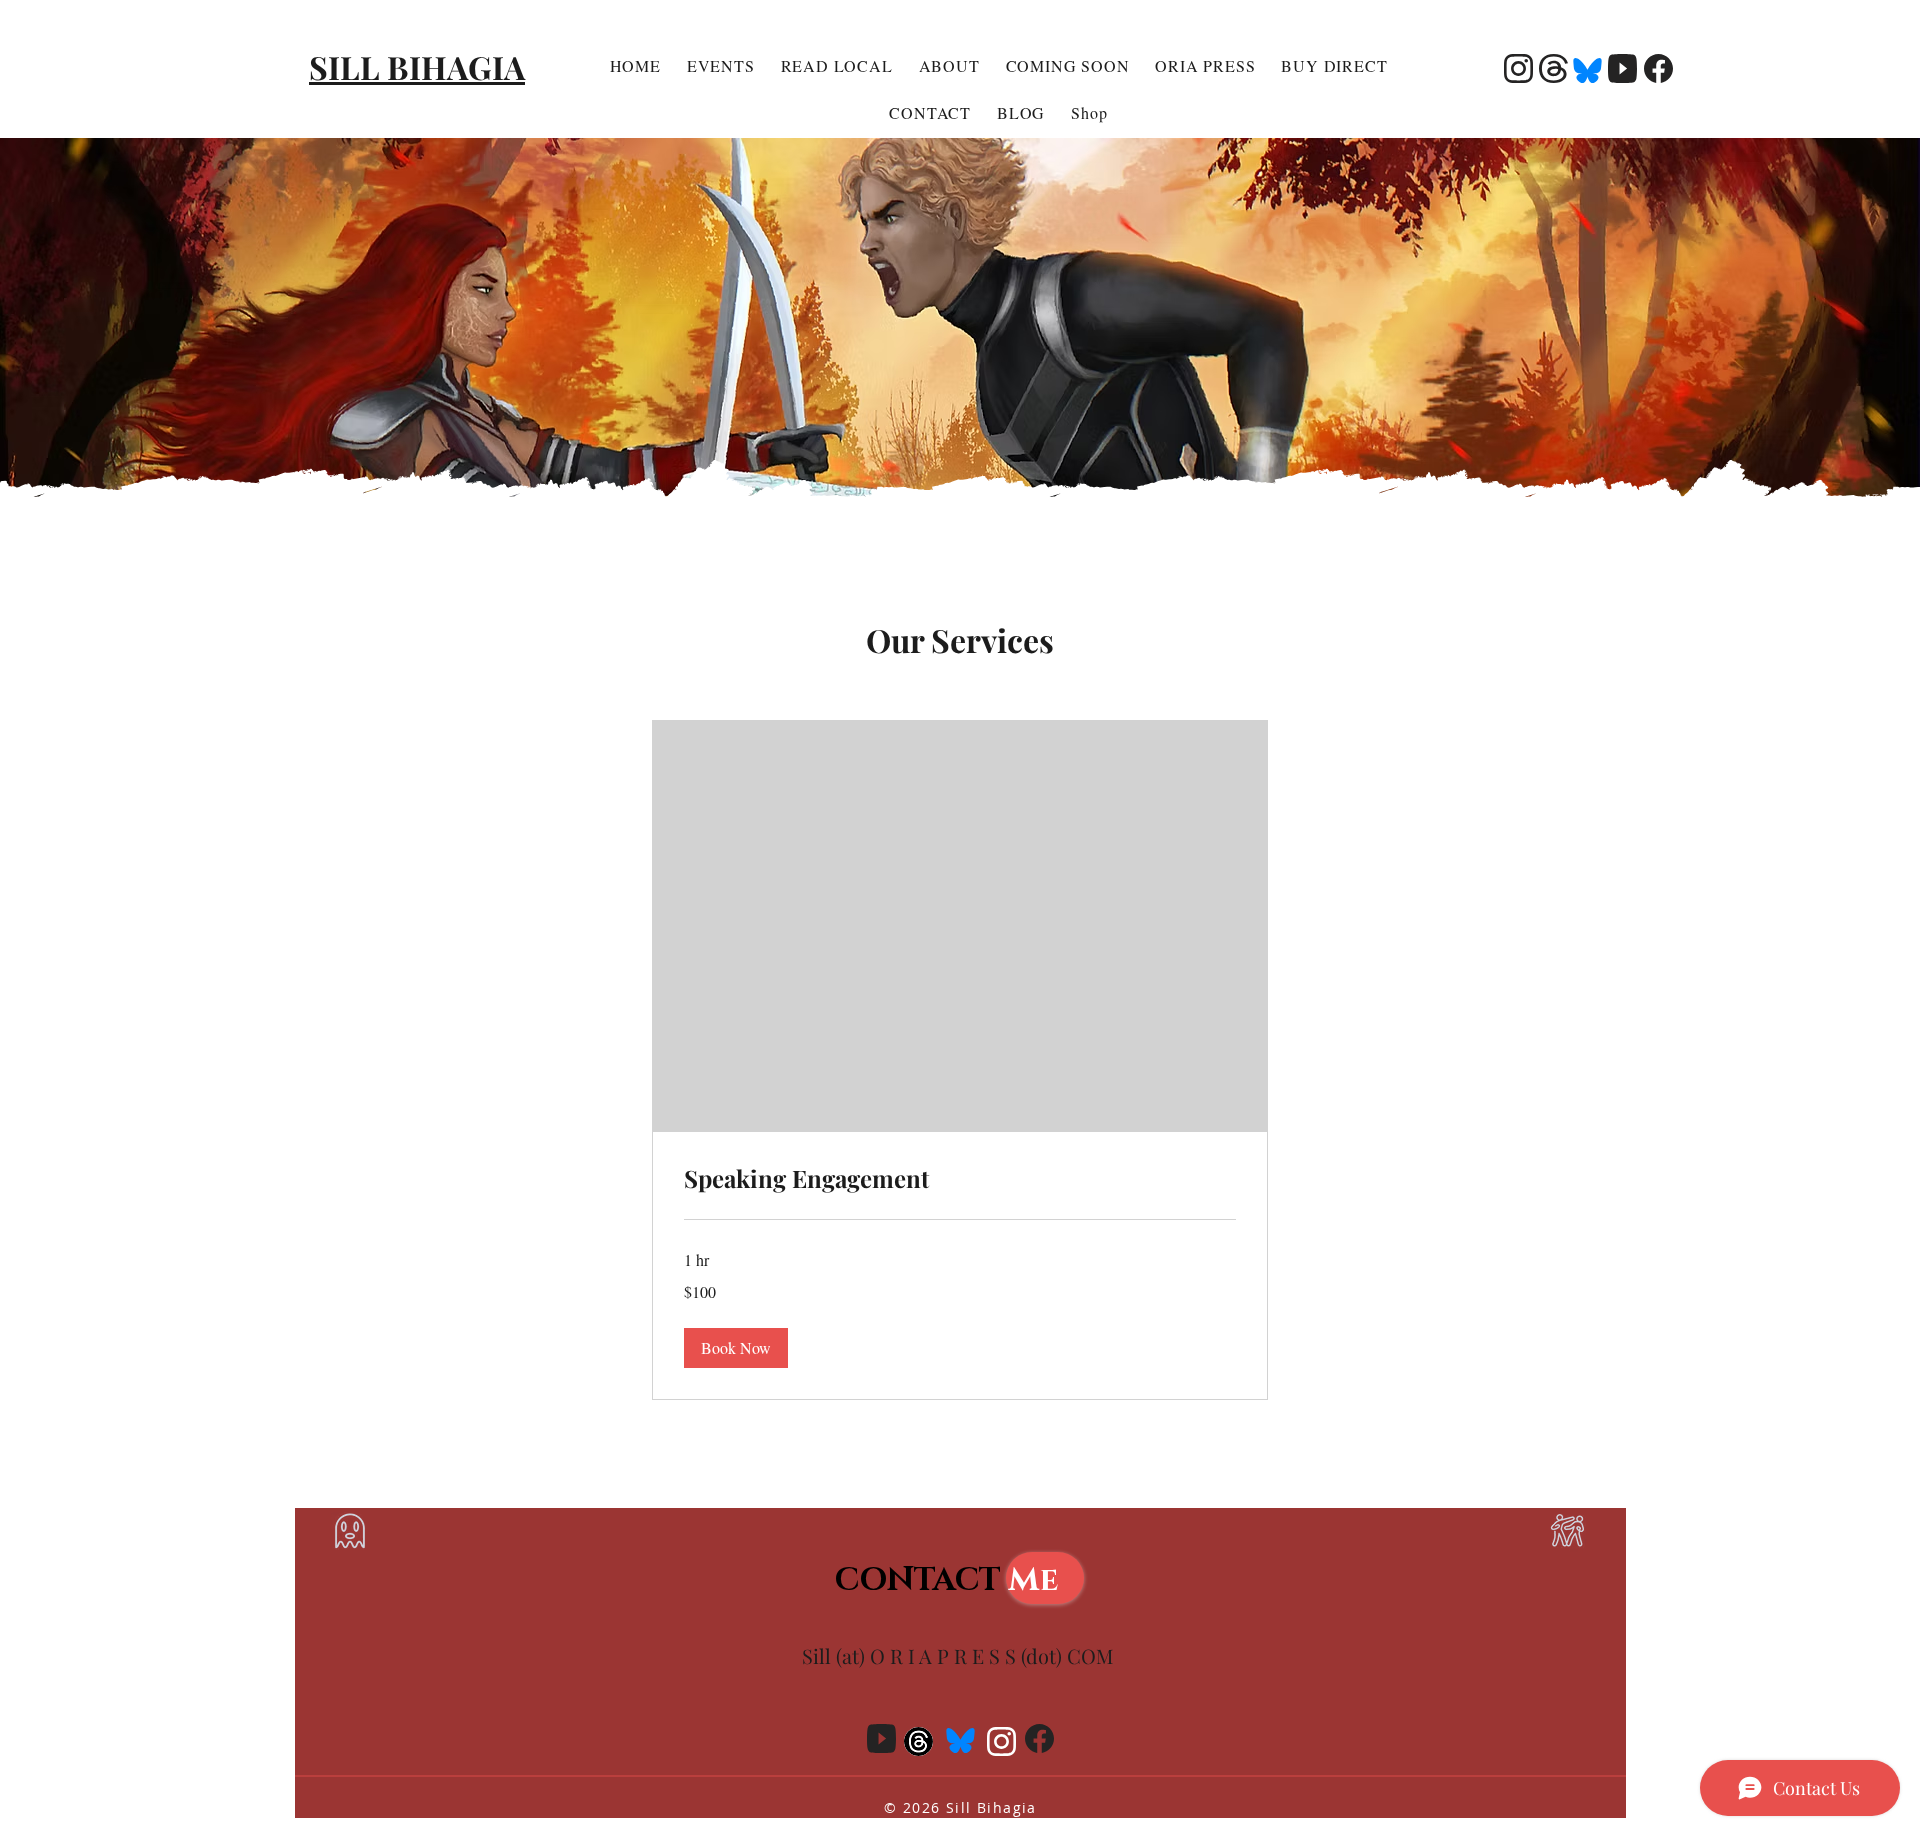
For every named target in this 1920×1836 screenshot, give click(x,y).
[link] (960, 1179)
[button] (736, 1348)
